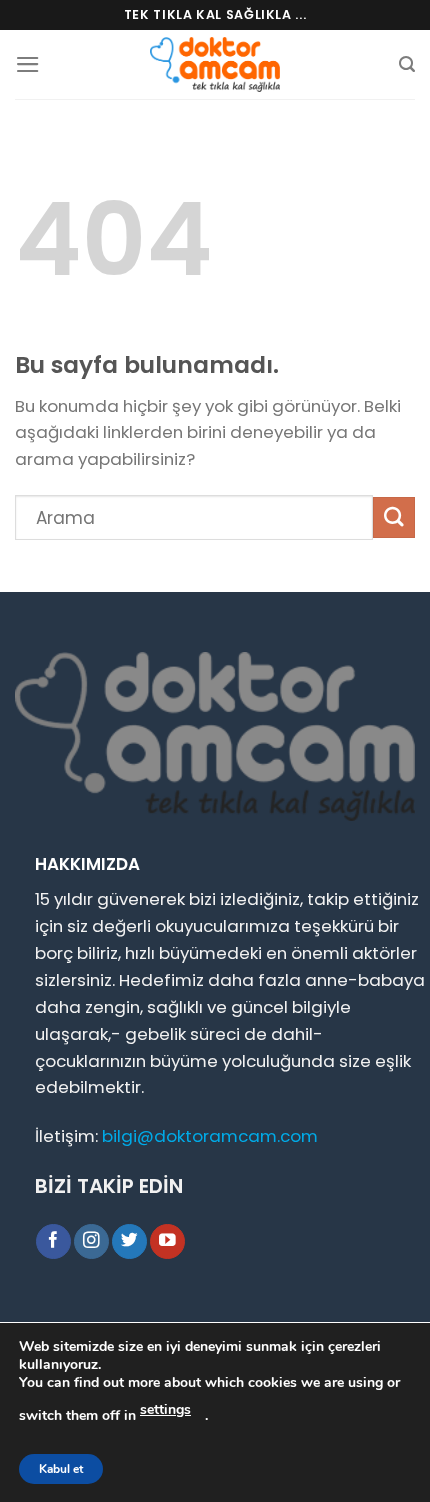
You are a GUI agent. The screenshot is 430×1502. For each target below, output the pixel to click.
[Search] (407, 64)
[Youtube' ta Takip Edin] (167, 1241)
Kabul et (61, 1469)
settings (165, 1409)
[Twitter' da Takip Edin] (129, 1241)
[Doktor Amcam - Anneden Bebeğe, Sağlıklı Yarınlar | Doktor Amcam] (215, 64)
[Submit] (394, 517)
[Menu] (28, 64)
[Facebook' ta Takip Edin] (53, 1241)
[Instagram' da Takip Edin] (91, 1241)
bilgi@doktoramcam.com (210, 1136)
